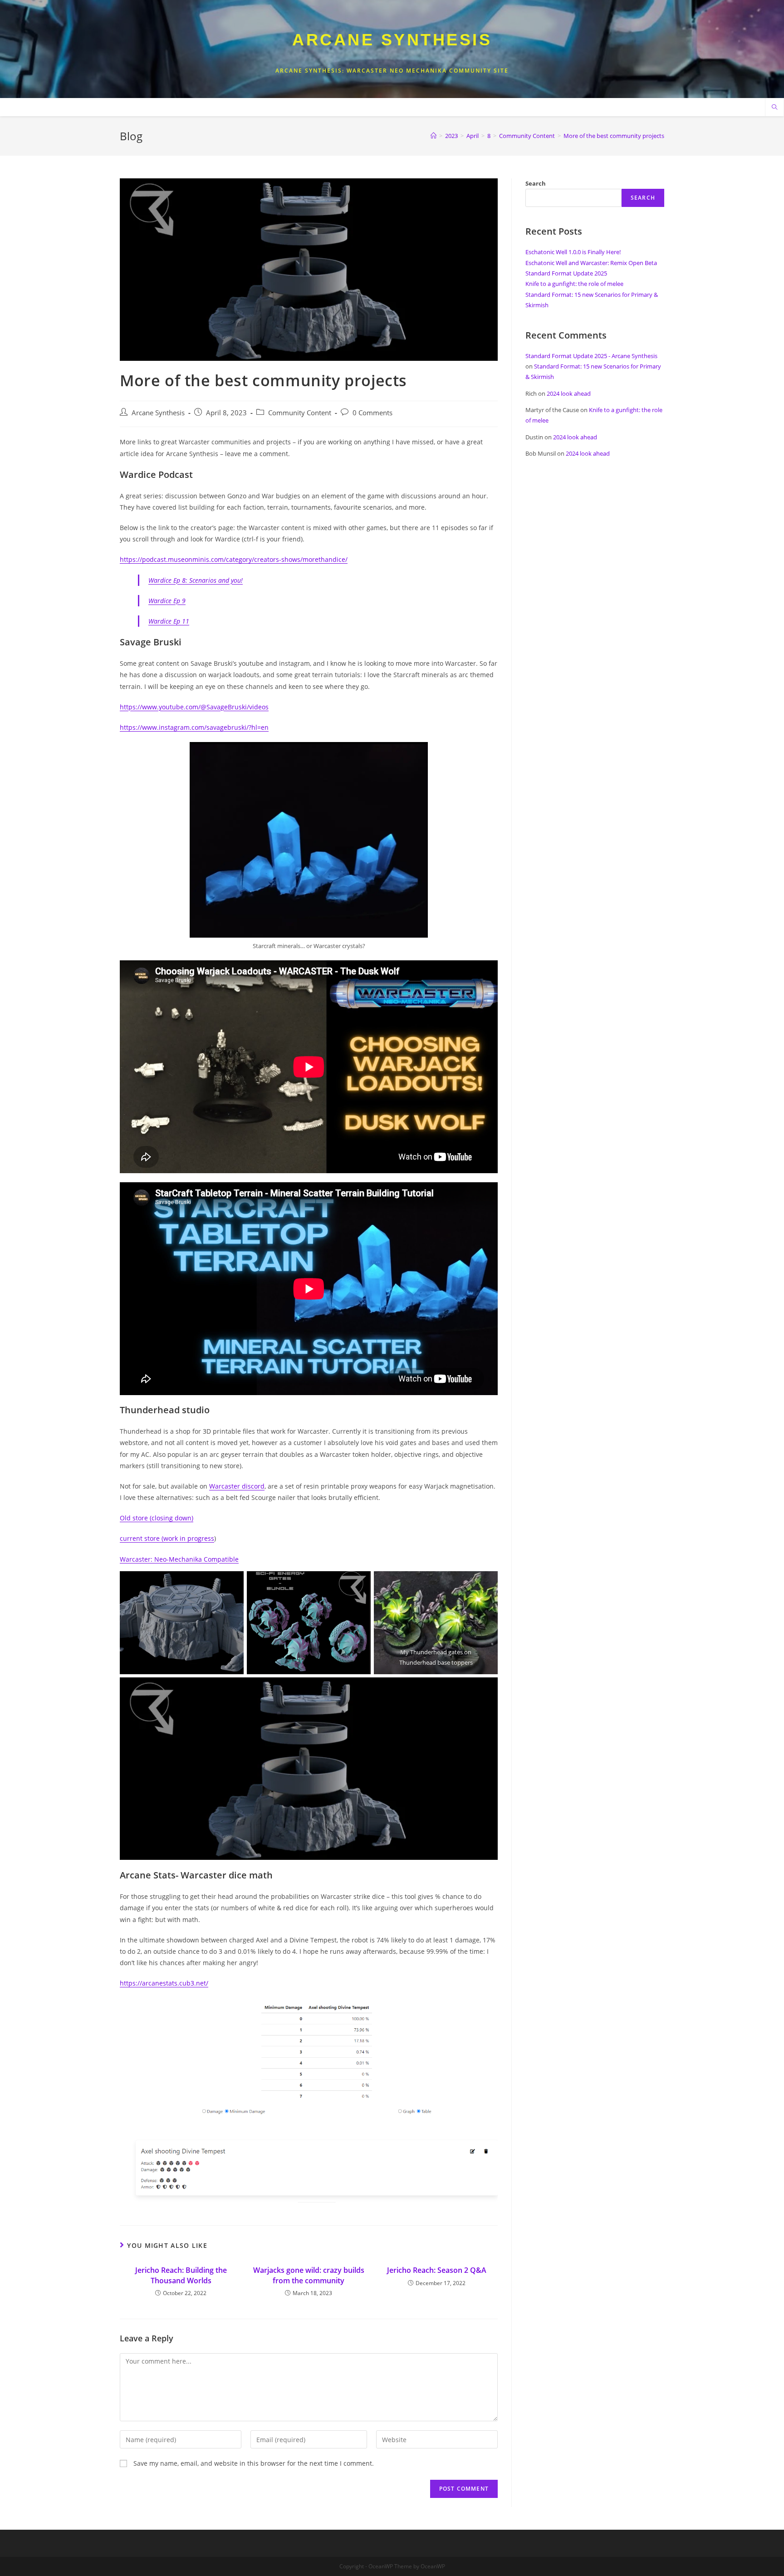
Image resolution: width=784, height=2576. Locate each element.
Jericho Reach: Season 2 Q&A (437, 2270)
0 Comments (372, 413)
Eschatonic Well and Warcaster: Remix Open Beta (591, 263)
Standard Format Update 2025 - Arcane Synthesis (591, 356)
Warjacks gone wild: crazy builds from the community (309, 2275)
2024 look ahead (569, 393)
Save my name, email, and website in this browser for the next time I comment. (254, 2463)
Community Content (300, 413)
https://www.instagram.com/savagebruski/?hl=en (194, 727)
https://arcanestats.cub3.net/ (164, 1983)
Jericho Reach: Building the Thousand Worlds (181, 2275)
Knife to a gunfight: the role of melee (574, 284)
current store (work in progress (167, 1538)
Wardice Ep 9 (167, 601)
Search (536, 183)
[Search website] (774, 108)
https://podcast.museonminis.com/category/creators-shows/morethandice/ (234, 559)
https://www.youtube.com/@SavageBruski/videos (194, 707)
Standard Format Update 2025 (566, 273)
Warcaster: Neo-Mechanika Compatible (179, 1559)
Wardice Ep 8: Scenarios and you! (196, 580)
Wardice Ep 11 (169, 621)
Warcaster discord (237, 1486)
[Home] (434, 136)
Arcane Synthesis (392, 40)
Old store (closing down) (157, 1518)
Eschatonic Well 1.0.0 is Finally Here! (573, 252)
